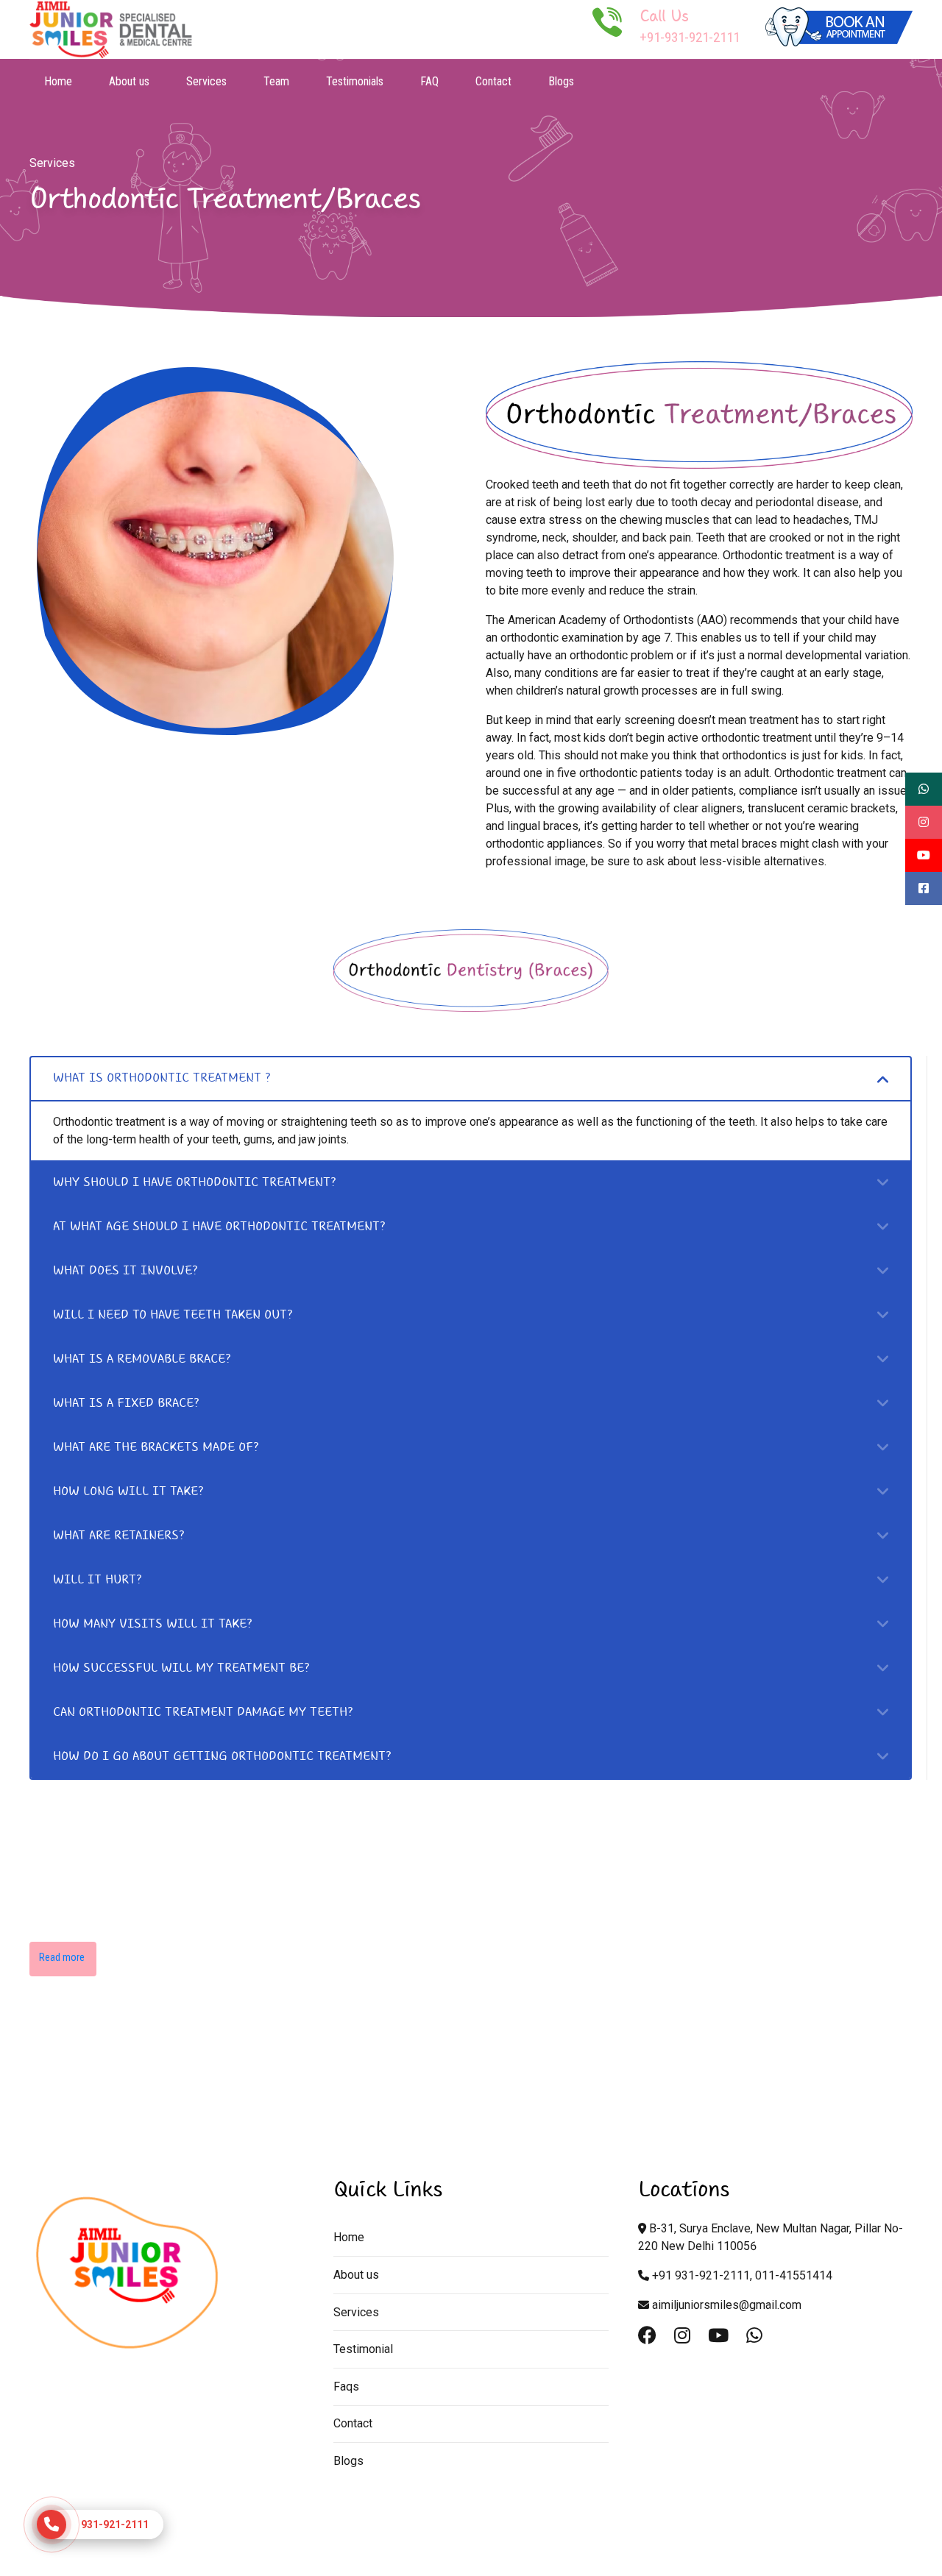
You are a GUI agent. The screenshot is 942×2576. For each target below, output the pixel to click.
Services (206, 81)
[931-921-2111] (52, 2524)
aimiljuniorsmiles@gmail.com (727, 2305)
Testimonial (363, 2349)
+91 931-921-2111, (702, 2275)
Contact (493, 81)
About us (129, 81)
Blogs (561, 81)
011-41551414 (794, 2275)
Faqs (346, 2387)
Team (276, 81)
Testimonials (355, 81)
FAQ (429, 81)
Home (58, 81)
